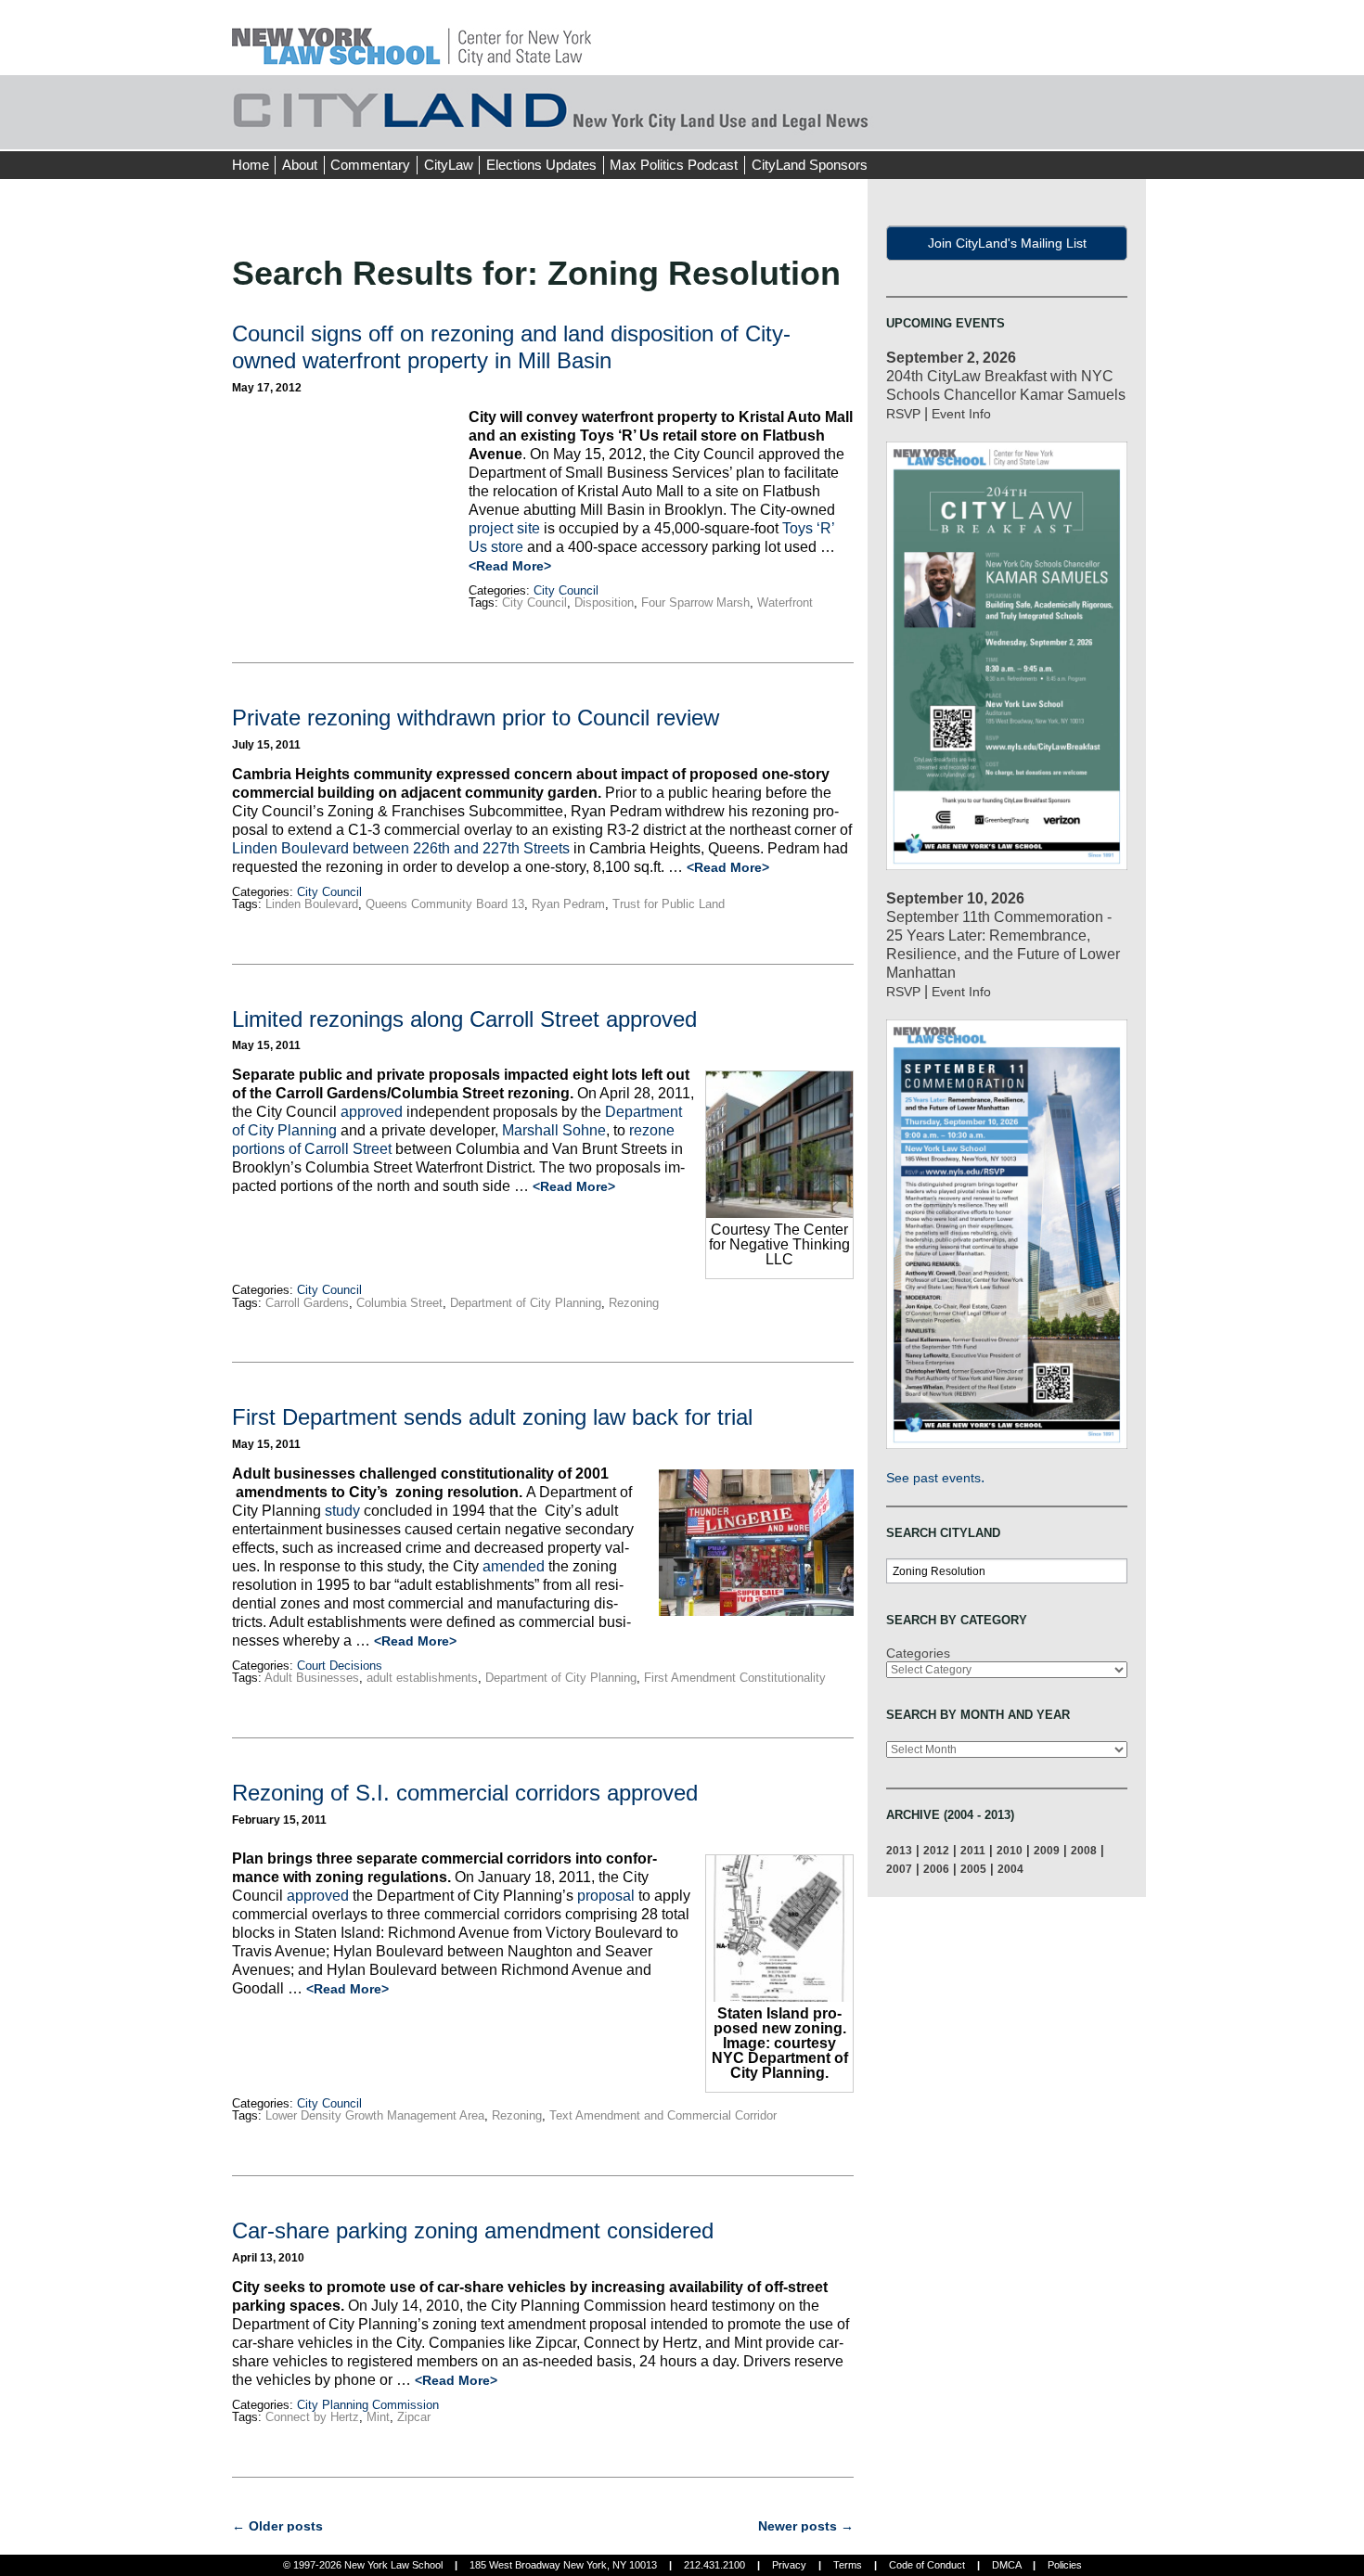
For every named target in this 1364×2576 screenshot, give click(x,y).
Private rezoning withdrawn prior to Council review (476, 718)
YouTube (1131, 130)
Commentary (370, 165)
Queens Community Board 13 (445, 904)
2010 (1010, 1850)
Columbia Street (399, 1303)
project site (504, 528)
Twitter (1097, 130)
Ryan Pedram (568, 904)
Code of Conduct (927, 2565)
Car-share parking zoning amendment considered (473, 2230)
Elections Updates (541, 165)
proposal (606, 1896)
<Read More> (510, 566)
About (300, 165)
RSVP (903, 414)
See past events (933, 1478)
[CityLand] (412, 37)
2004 (1010, 1869)
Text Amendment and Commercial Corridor (663, 2115)
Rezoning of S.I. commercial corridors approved (465, 1793)
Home (251, 165)
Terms (848, 2565)
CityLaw (449, 165)
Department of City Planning (526, 1303)
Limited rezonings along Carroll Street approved (464, 1019)
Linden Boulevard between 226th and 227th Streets (401, 848)
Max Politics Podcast (674, 165)
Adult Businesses (312, 1678)
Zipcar (414, 2417)
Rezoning (634, 1303)
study (342, 1511)
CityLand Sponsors (810, 165)
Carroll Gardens (307, 1303)
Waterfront (785, 602)
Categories (918, 1653)
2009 (1047, 1850)
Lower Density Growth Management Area (375, 2115)
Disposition (604, 602)
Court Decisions (340, 1666)
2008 (1084, 1850)
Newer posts (806, 2526)
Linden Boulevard (312, 904)
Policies (1065, 2565)
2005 (973, 1869)
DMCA (1006, 2565)
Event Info (961, 414)
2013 (899, 1850)
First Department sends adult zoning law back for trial (492, 1417)
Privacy (789, 2565)
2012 (936, 1850)
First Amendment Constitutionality (735, 1678)
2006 (936, 1869)
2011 (973, 1850)
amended (514, 1566)
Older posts (277, 2526)
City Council (566, 590)
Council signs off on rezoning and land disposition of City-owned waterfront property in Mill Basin (511, 347)
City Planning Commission (368, 2405)
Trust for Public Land (669, 904)
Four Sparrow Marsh (695, 602)
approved (372, 1112)
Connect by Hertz (312, 2417)
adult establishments (422, 1678)
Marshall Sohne (554, 1130)
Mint (378, 2417)
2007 (899, 1869)
